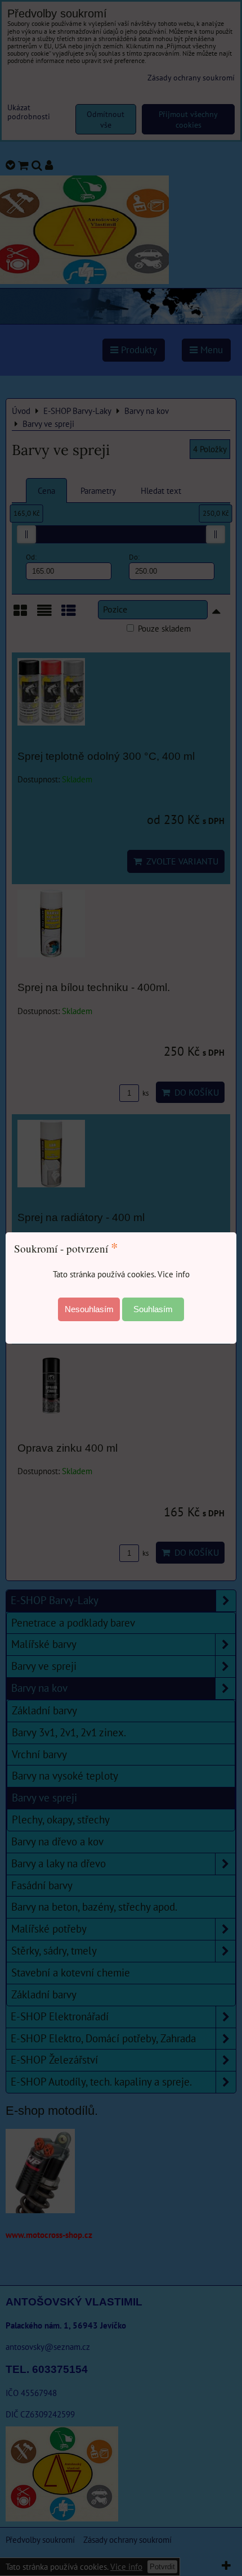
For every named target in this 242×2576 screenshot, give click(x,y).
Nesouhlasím (89, 1309)
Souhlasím (153, 1309)
